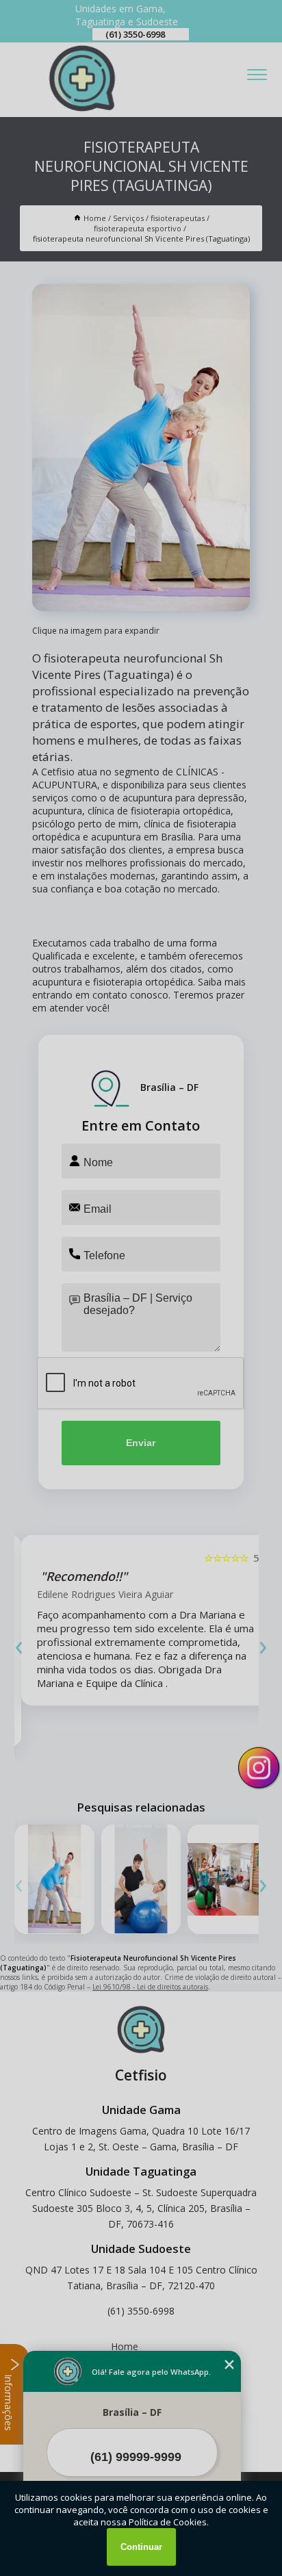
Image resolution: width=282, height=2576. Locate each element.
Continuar (141, 2547)
